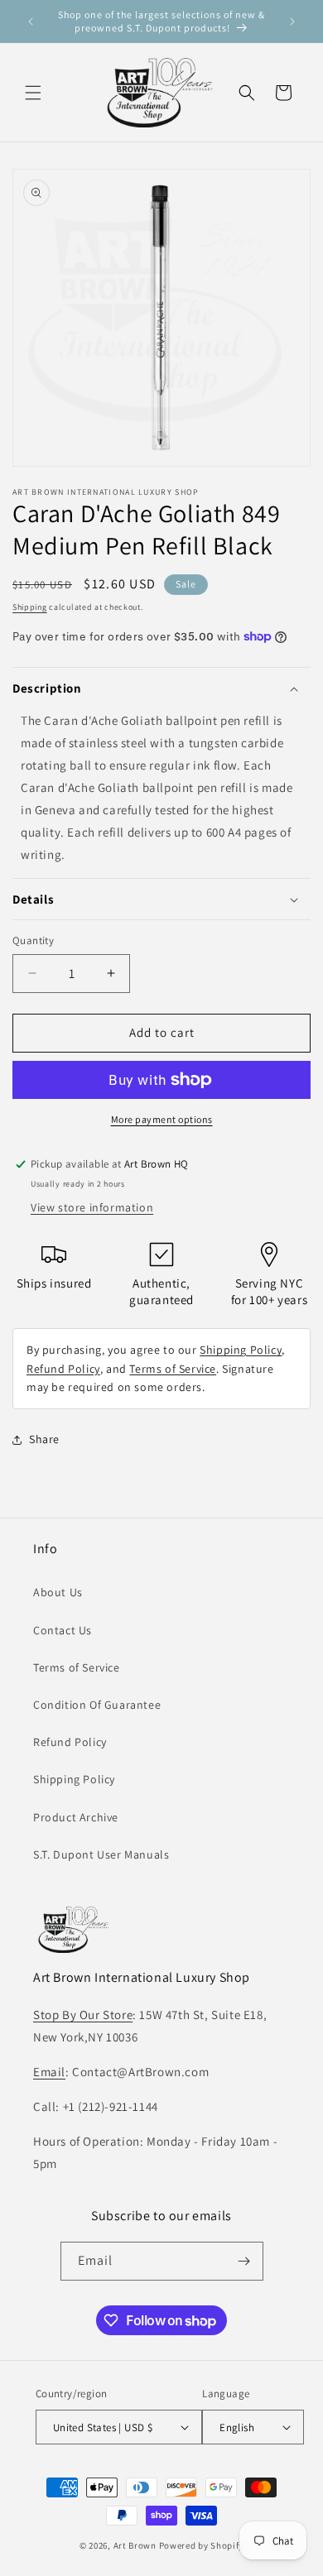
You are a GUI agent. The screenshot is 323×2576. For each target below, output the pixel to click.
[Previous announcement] (31, 22)
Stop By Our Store (83, 2015)
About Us (58, 1592)
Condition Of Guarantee (97, 1705)
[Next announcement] (292, 22)
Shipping (30, 607)
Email (49, 2072)
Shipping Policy (241, 1350)
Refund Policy (63, 1369)
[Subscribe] (244, 2261)
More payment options (162, 1119)
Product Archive (76, 1817)
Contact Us (63, 1630)
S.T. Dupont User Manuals (101, 1854)
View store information (92, 1207)
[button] (33, 93)
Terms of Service (173, 1369)
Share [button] (44, 1439)
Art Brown (136, 2545)
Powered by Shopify (202, 2545)
